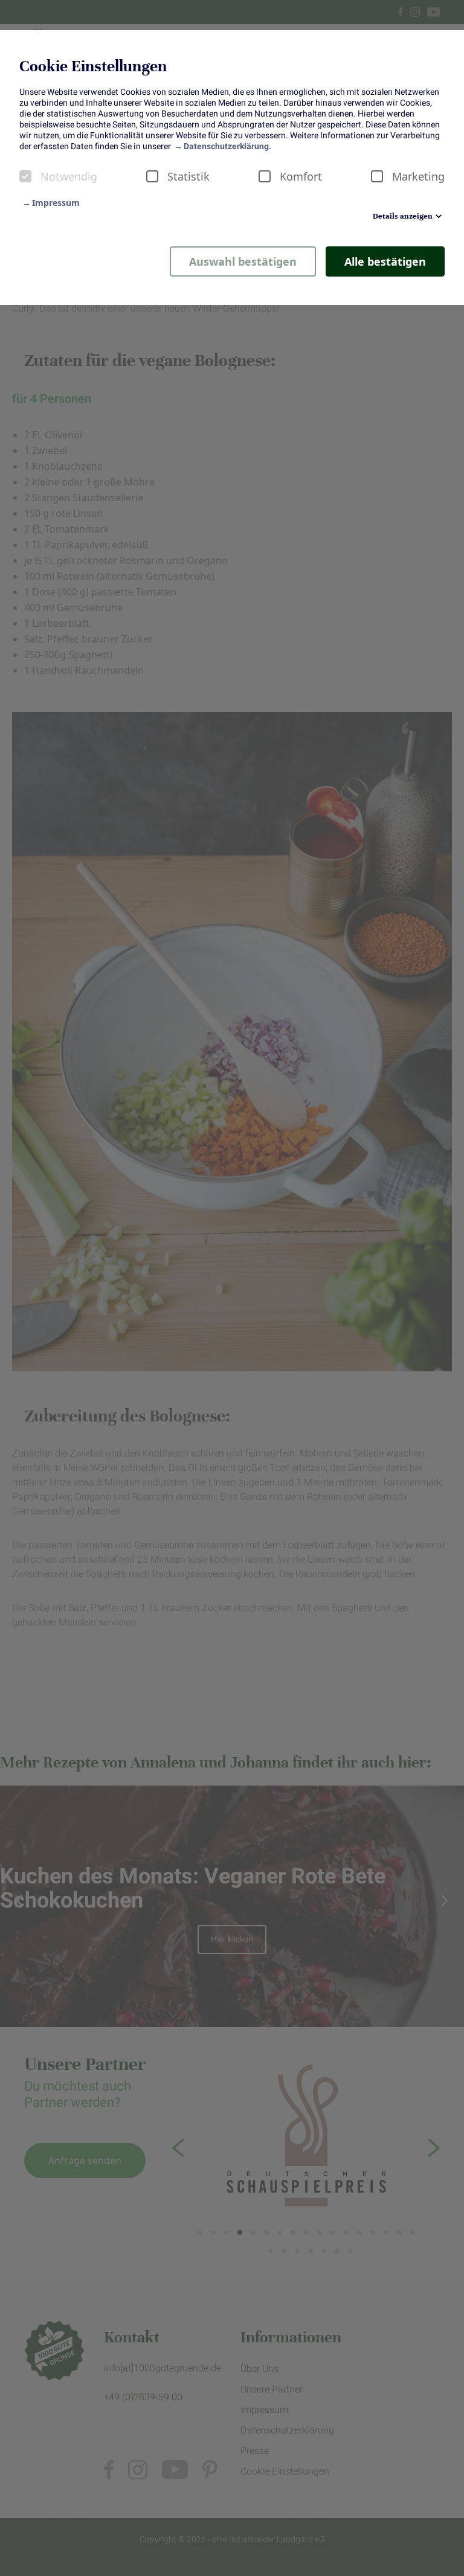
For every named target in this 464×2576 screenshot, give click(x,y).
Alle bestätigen (385, 261)
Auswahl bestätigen (243, 261)
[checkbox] (25, 176)
